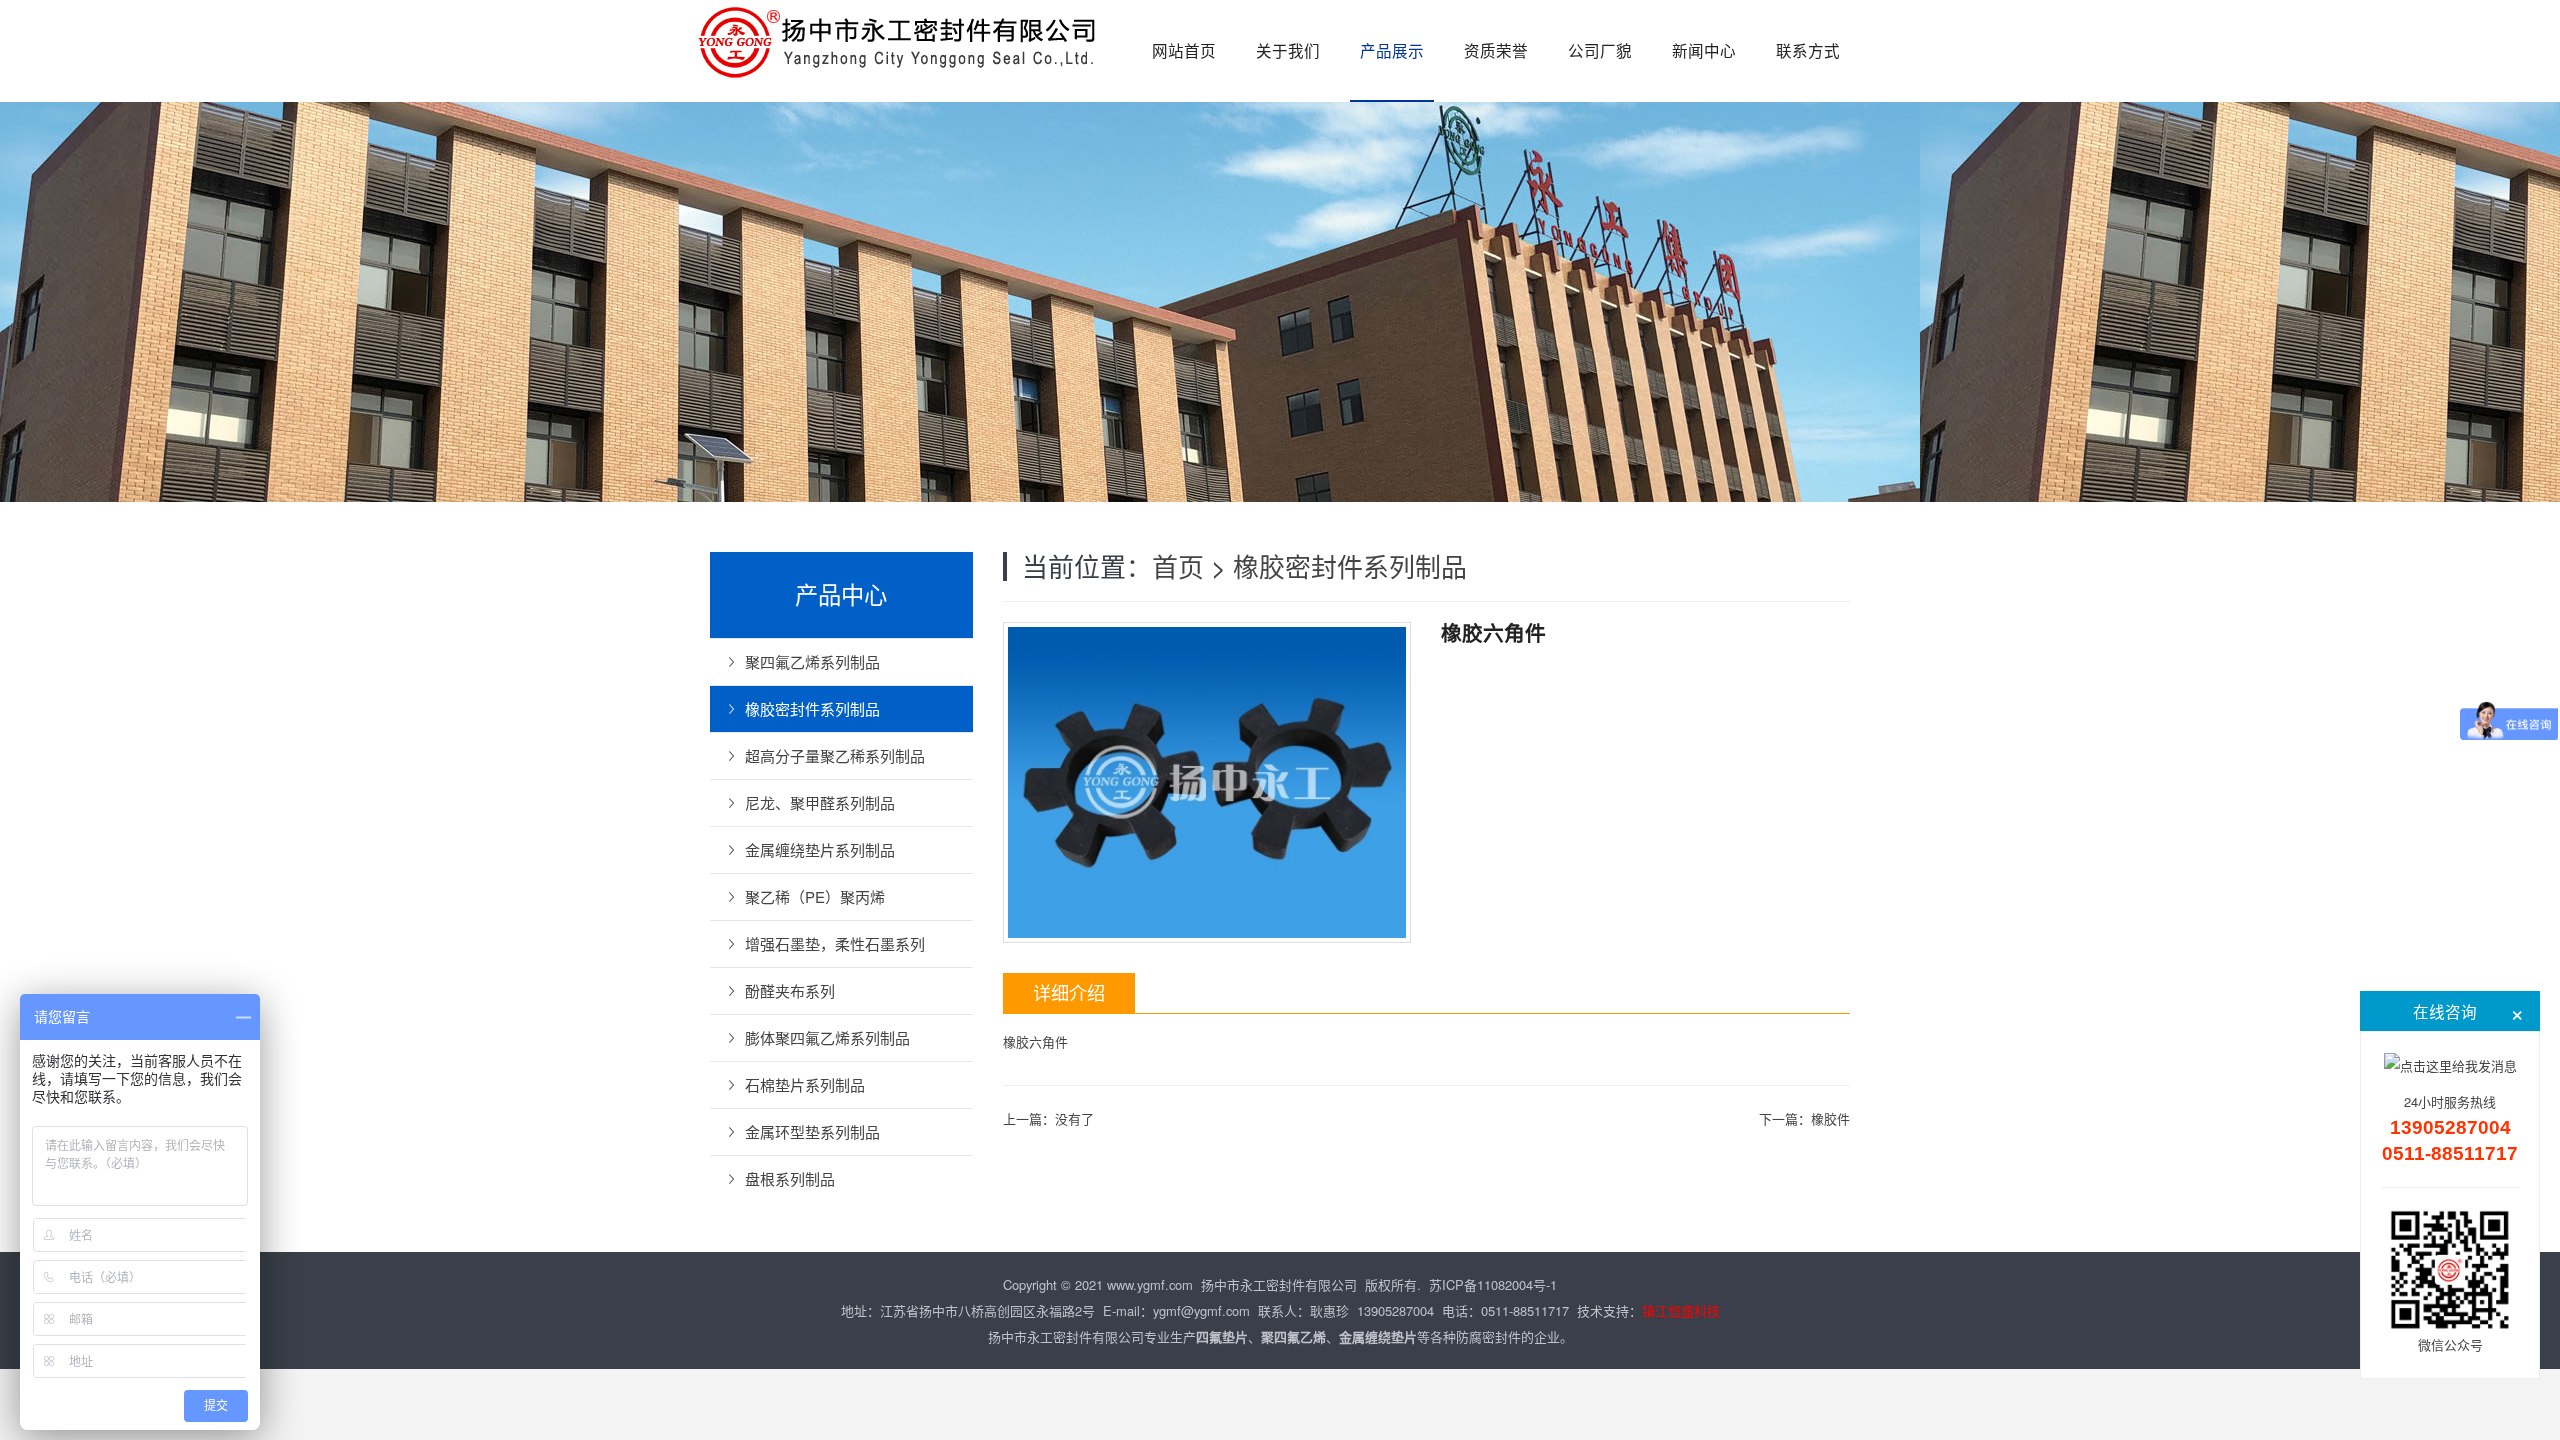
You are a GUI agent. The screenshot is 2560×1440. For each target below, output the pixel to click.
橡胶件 (1830, 1118)
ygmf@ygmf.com (1201, 1310)
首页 (1178, 565)
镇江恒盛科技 (1681, 1310)
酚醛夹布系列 (790, 990)
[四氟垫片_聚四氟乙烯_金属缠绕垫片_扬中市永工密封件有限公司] (900, 40)
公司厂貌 (1600, 50)
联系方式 (1808, 50)
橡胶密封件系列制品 (1350, 565)
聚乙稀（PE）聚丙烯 (815, 896)
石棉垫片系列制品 (805, 1084)
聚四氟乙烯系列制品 (812, 661)
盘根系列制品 (790, 1178)
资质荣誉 (1496, 50)
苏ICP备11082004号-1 (1493, 1284)
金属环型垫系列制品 (812, 1131)
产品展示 (1392, 50)
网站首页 (1184, 50)
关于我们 (1288, 50)
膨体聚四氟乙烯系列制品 (827, 1037)
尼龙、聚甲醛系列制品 (820, 802)
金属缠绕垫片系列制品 (820, 849)
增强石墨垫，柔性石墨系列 (835, 943)
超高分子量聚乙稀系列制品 (835, 755)
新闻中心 (1704, 50)
